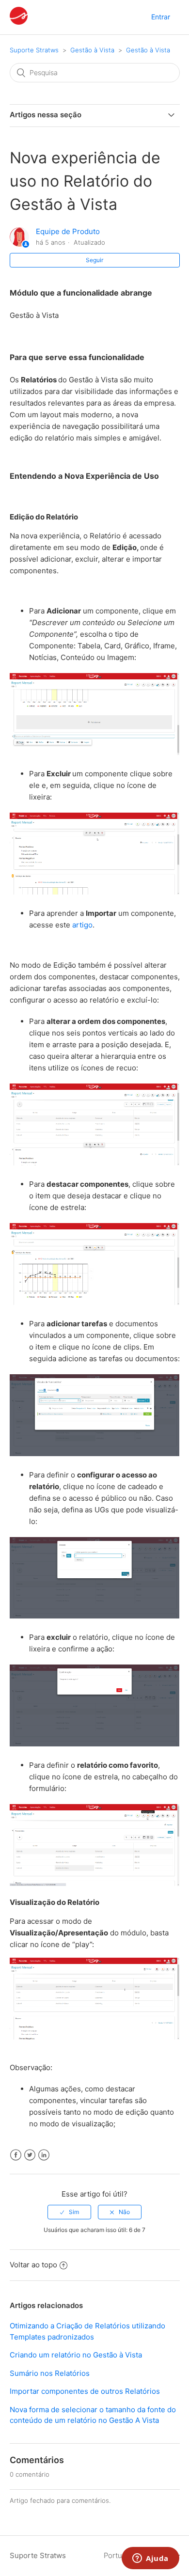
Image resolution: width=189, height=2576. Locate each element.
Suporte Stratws (34, 50)
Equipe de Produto (68, 231)
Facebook (16, 2155)
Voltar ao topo (33, 2265)
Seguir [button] (94, 260)
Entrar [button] (161, 17)
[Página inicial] (19, 22)
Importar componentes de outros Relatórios (85, 2391)
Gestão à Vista (92, 50)
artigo (82, 925)
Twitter (30, 2155)
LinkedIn (44, 2155)
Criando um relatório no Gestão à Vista (76, 2355)
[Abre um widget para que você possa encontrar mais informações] (150, 2559)
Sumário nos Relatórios (50, 2373)
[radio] (69, 2212)
